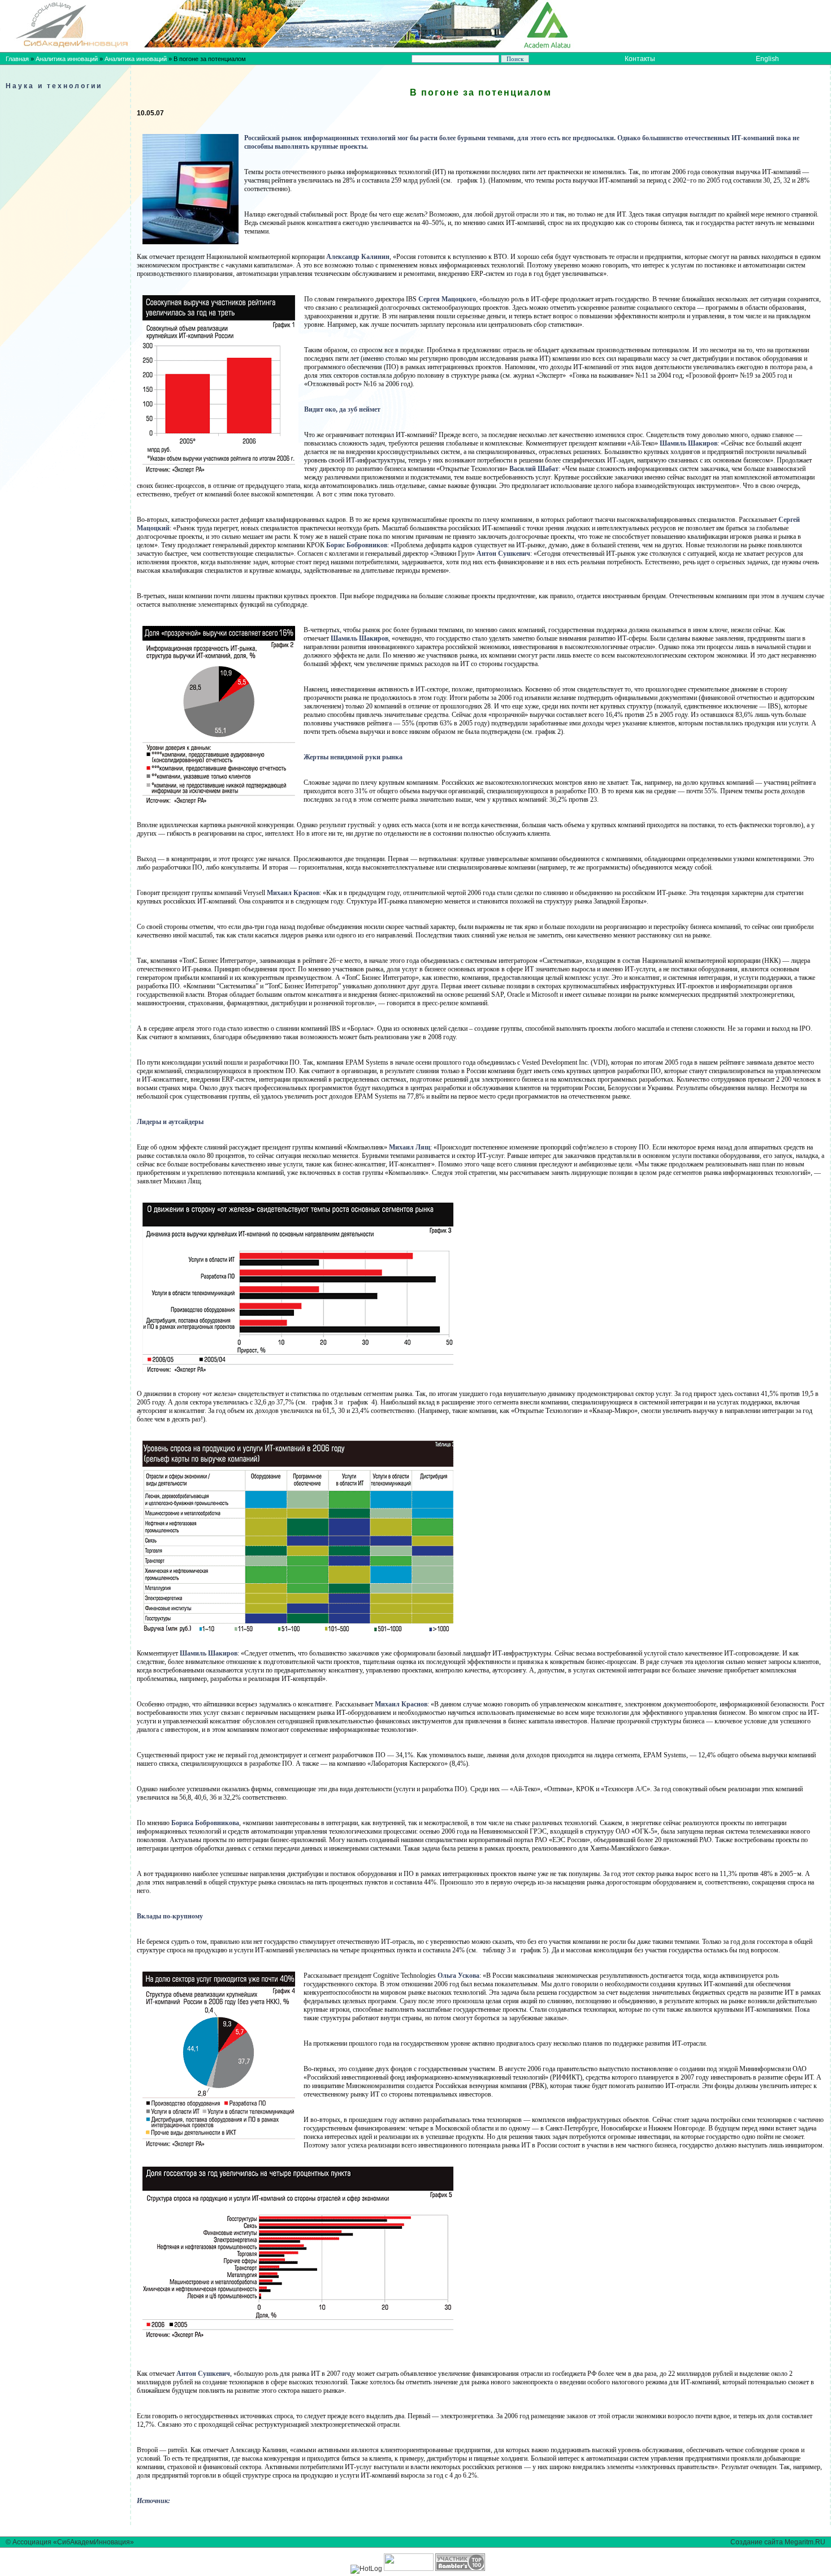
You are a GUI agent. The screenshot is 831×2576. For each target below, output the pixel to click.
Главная (17, 59)
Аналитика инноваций (67, 59)
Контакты (640, 59)
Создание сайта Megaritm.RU (778, 2542)
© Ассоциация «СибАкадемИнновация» (70, 2542)
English (767, 59)
